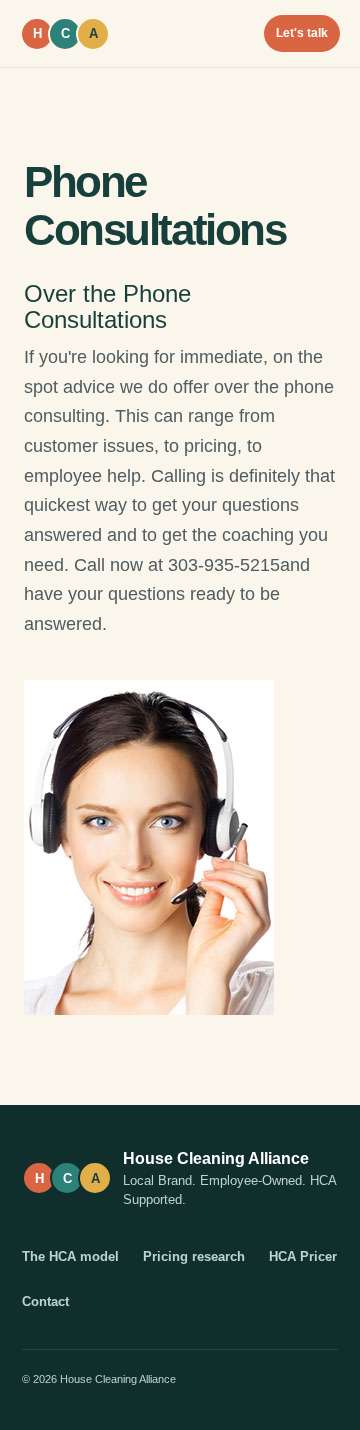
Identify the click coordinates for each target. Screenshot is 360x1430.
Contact (45, 1301)
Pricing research (194, 1256)
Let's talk (302, 33)
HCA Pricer (303, 1256)
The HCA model (70, 1256)
